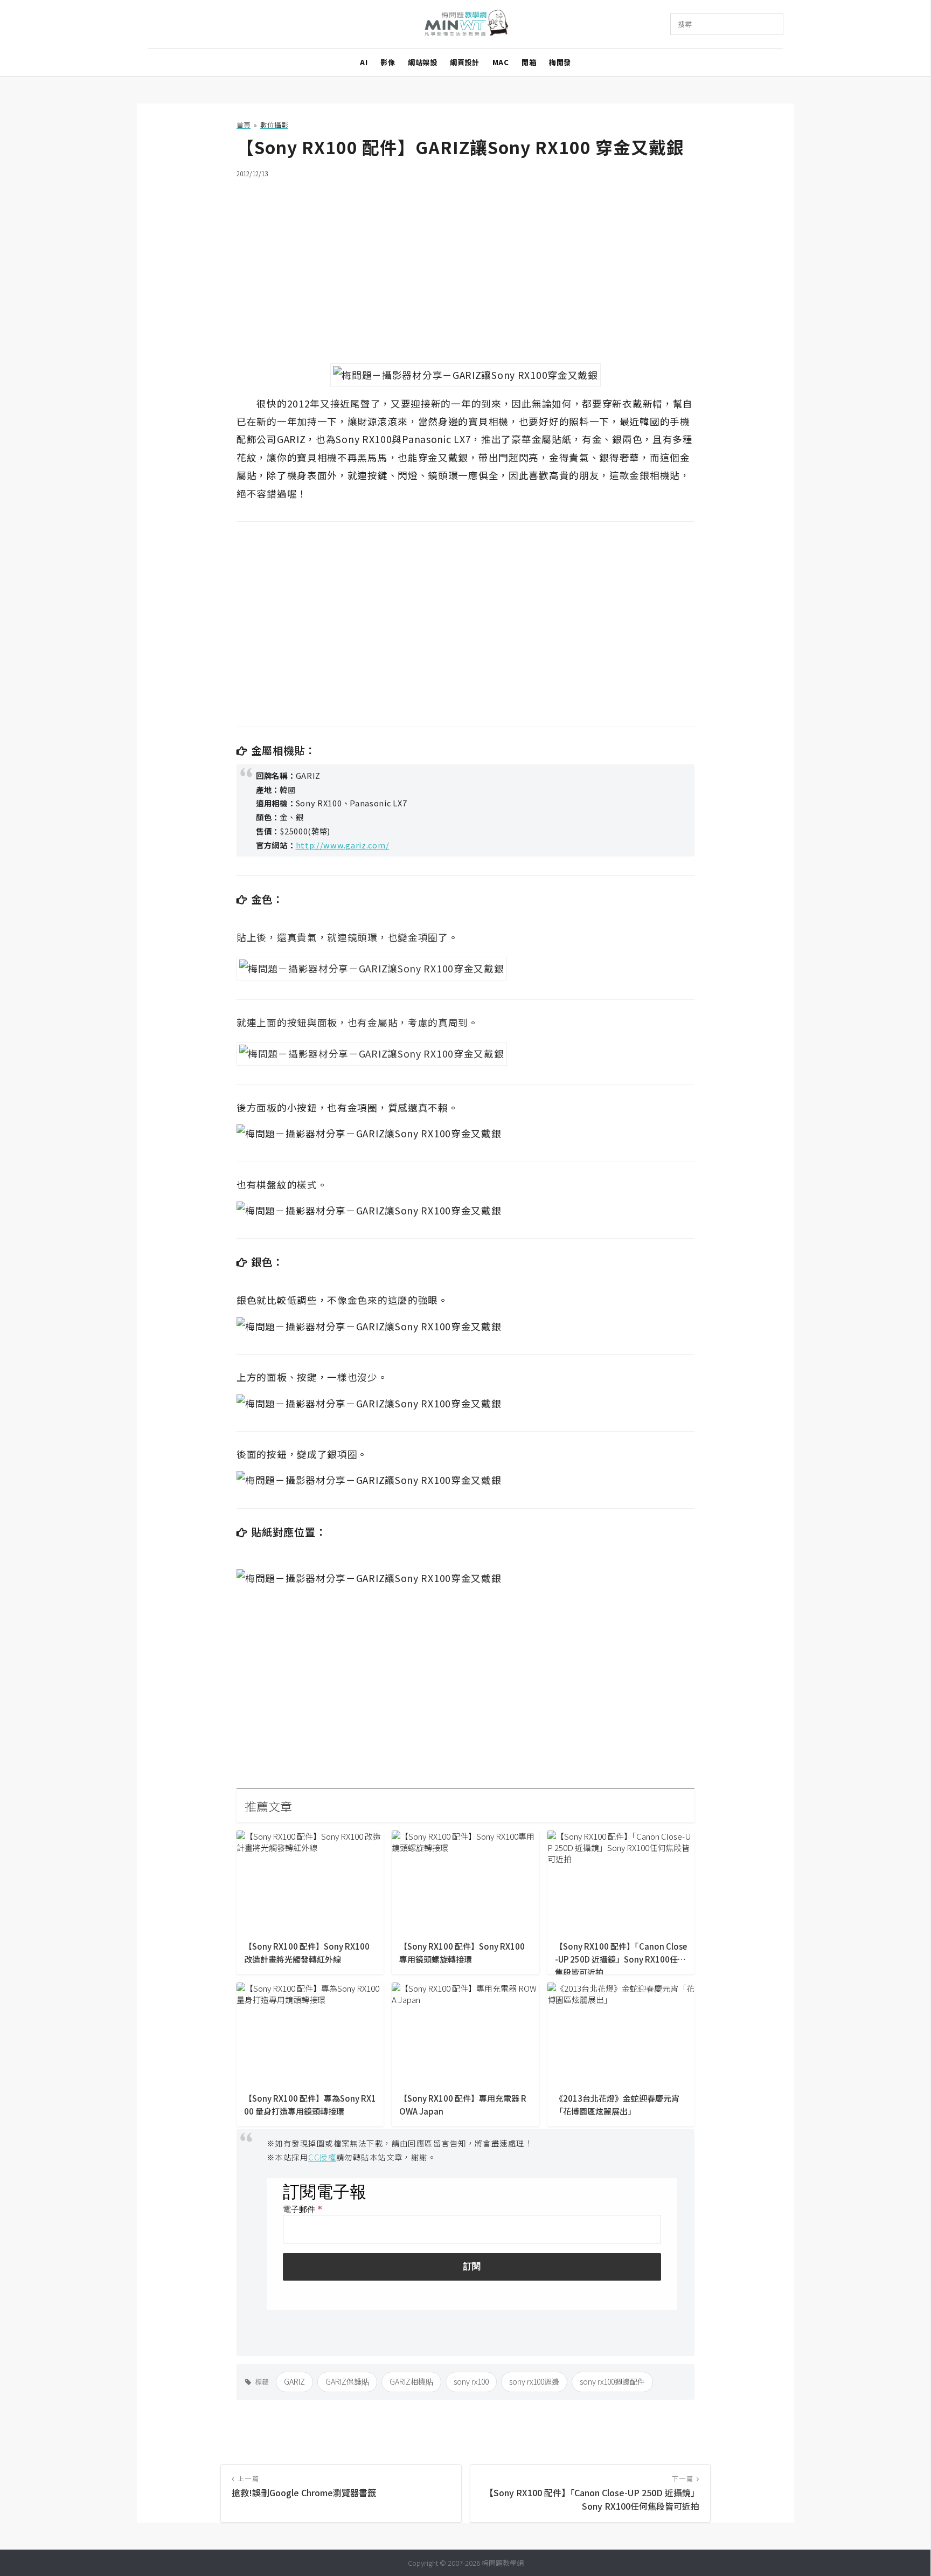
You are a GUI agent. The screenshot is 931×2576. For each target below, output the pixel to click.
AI (364, 62)
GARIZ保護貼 (347, 2381)
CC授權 (322, 2157)
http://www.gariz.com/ (343, 845)
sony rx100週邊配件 (612, 2381)
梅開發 (560, 62)
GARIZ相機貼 (411, 2381)
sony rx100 (471, 2381)
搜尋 (685, 24)
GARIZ (294, 2381)
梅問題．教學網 (466, 25)
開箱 (529, 62)
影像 (388, 62)
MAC (501, 62)
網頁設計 (464, 62)
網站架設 (422, 62)
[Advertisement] (465, 264)
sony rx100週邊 (534, 2381)
